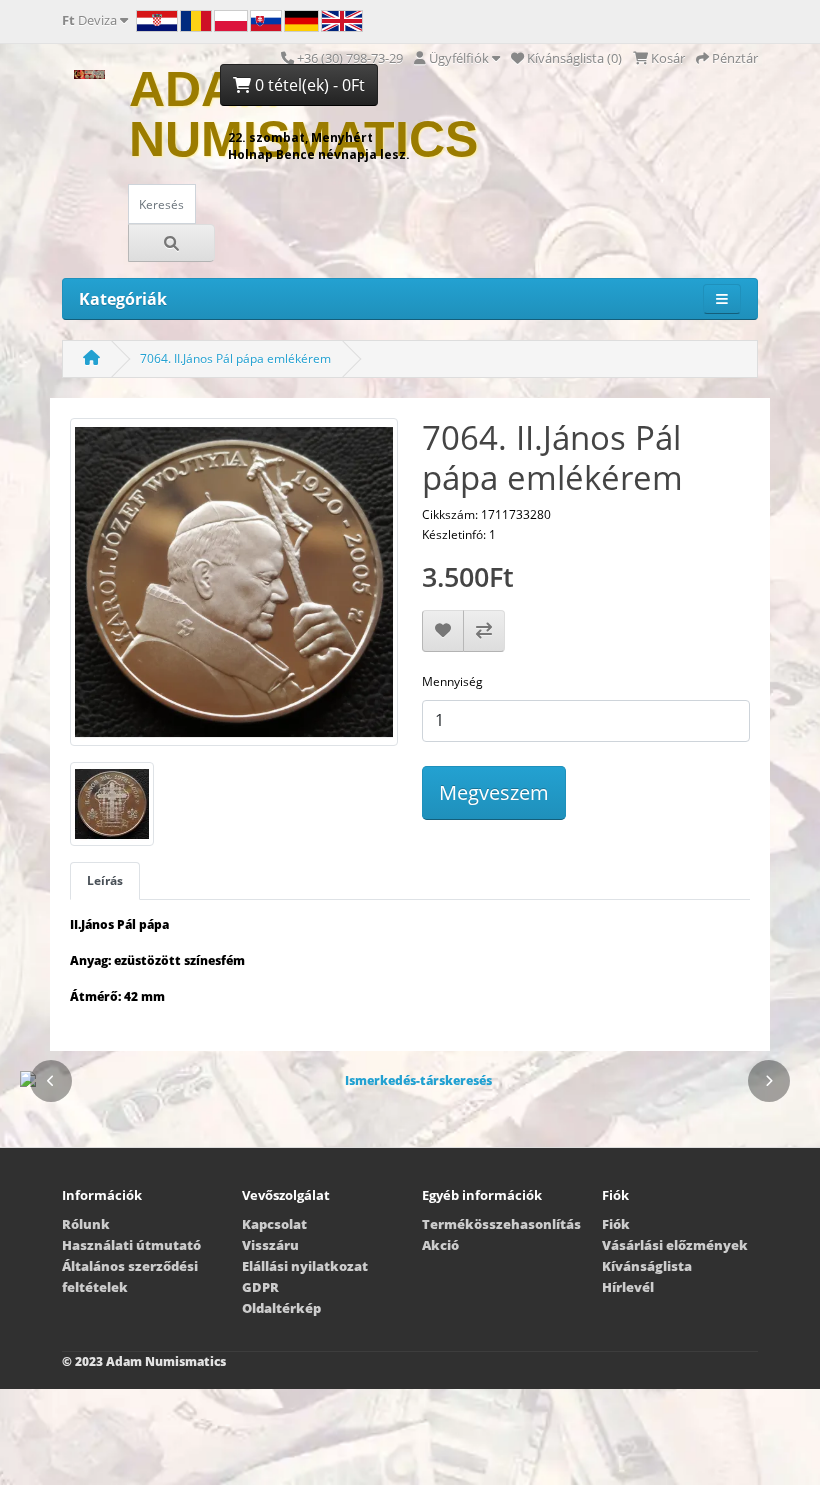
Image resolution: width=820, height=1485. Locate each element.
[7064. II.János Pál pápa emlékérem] (234, 588)
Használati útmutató (131, 1245)
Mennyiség (452, 681)
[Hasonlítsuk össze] (484, 631)
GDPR (260, 1287)
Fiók (616, 1224)
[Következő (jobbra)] (769, 1081)
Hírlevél (628, 1287)
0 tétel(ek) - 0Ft (308, 85)
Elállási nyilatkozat (305, 1266)
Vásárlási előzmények (675, 1245)
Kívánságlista (647, 1266)
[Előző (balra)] (51, 1081)
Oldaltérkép (281, 1308)
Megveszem (494, 792)
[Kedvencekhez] (443, 631)
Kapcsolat (274, 1224)
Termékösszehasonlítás (501, 1224)
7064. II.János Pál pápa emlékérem (235, 358)
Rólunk (86, 1224)
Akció (440, 1245)
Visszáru (270, 1245)
